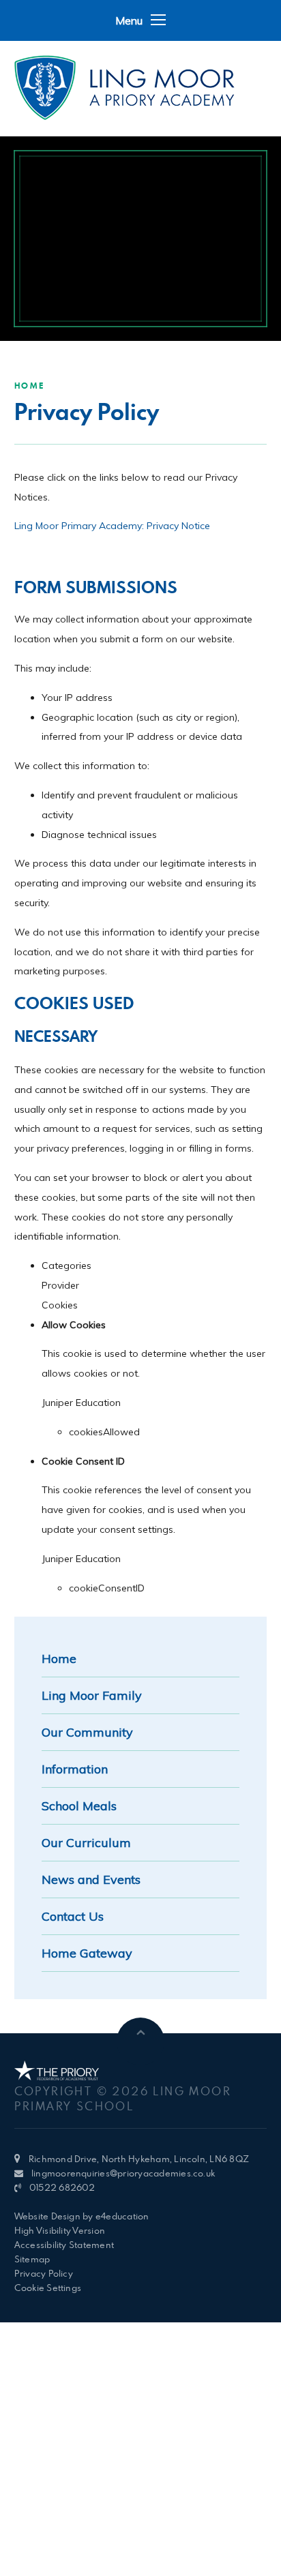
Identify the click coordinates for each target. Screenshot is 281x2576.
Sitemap (32, 2259)
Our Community (87, 1732)
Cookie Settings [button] (48, 2288)
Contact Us (73, 1916)
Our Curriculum (86, 1843)
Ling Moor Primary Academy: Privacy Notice (112, 526)
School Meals (79, 1806)
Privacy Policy (44, 2273)
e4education (122, 2216)
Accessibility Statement (64, 2245)
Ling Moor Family (92, 1695)
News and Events (91, 1879)
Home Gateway (87, 1953)
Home (30, 386)
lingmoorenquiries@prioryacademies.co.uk (123, 2173)
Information (75, 1769)
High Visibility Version (60, 2230)
